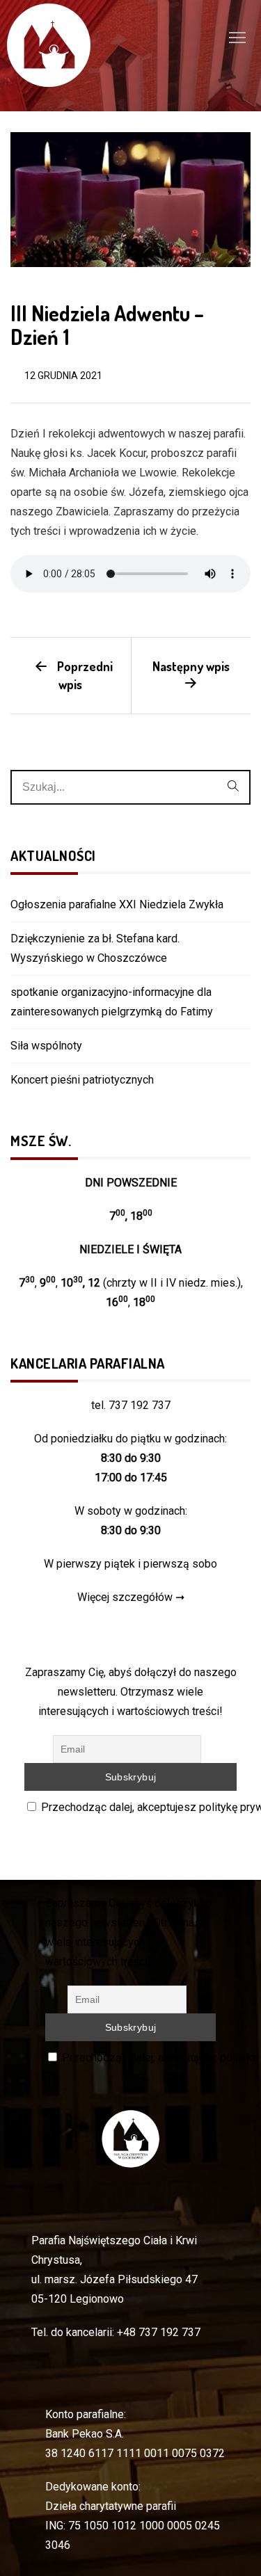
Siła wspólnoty (46, 1046)
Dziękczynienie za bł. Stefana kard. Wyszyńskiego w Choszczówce (95, 948)
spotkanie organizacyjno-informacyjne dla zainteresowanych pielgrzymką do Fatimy (112, 1002)
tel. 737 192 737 (131, 1405)
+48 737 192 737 (159, 2332)
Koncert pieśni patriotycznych (82, 1080)
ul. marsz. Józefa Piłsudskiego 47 (114, 2279)
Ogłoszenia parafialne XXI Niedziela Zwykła (117, 904)
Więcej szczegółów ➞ (131, 1597)
